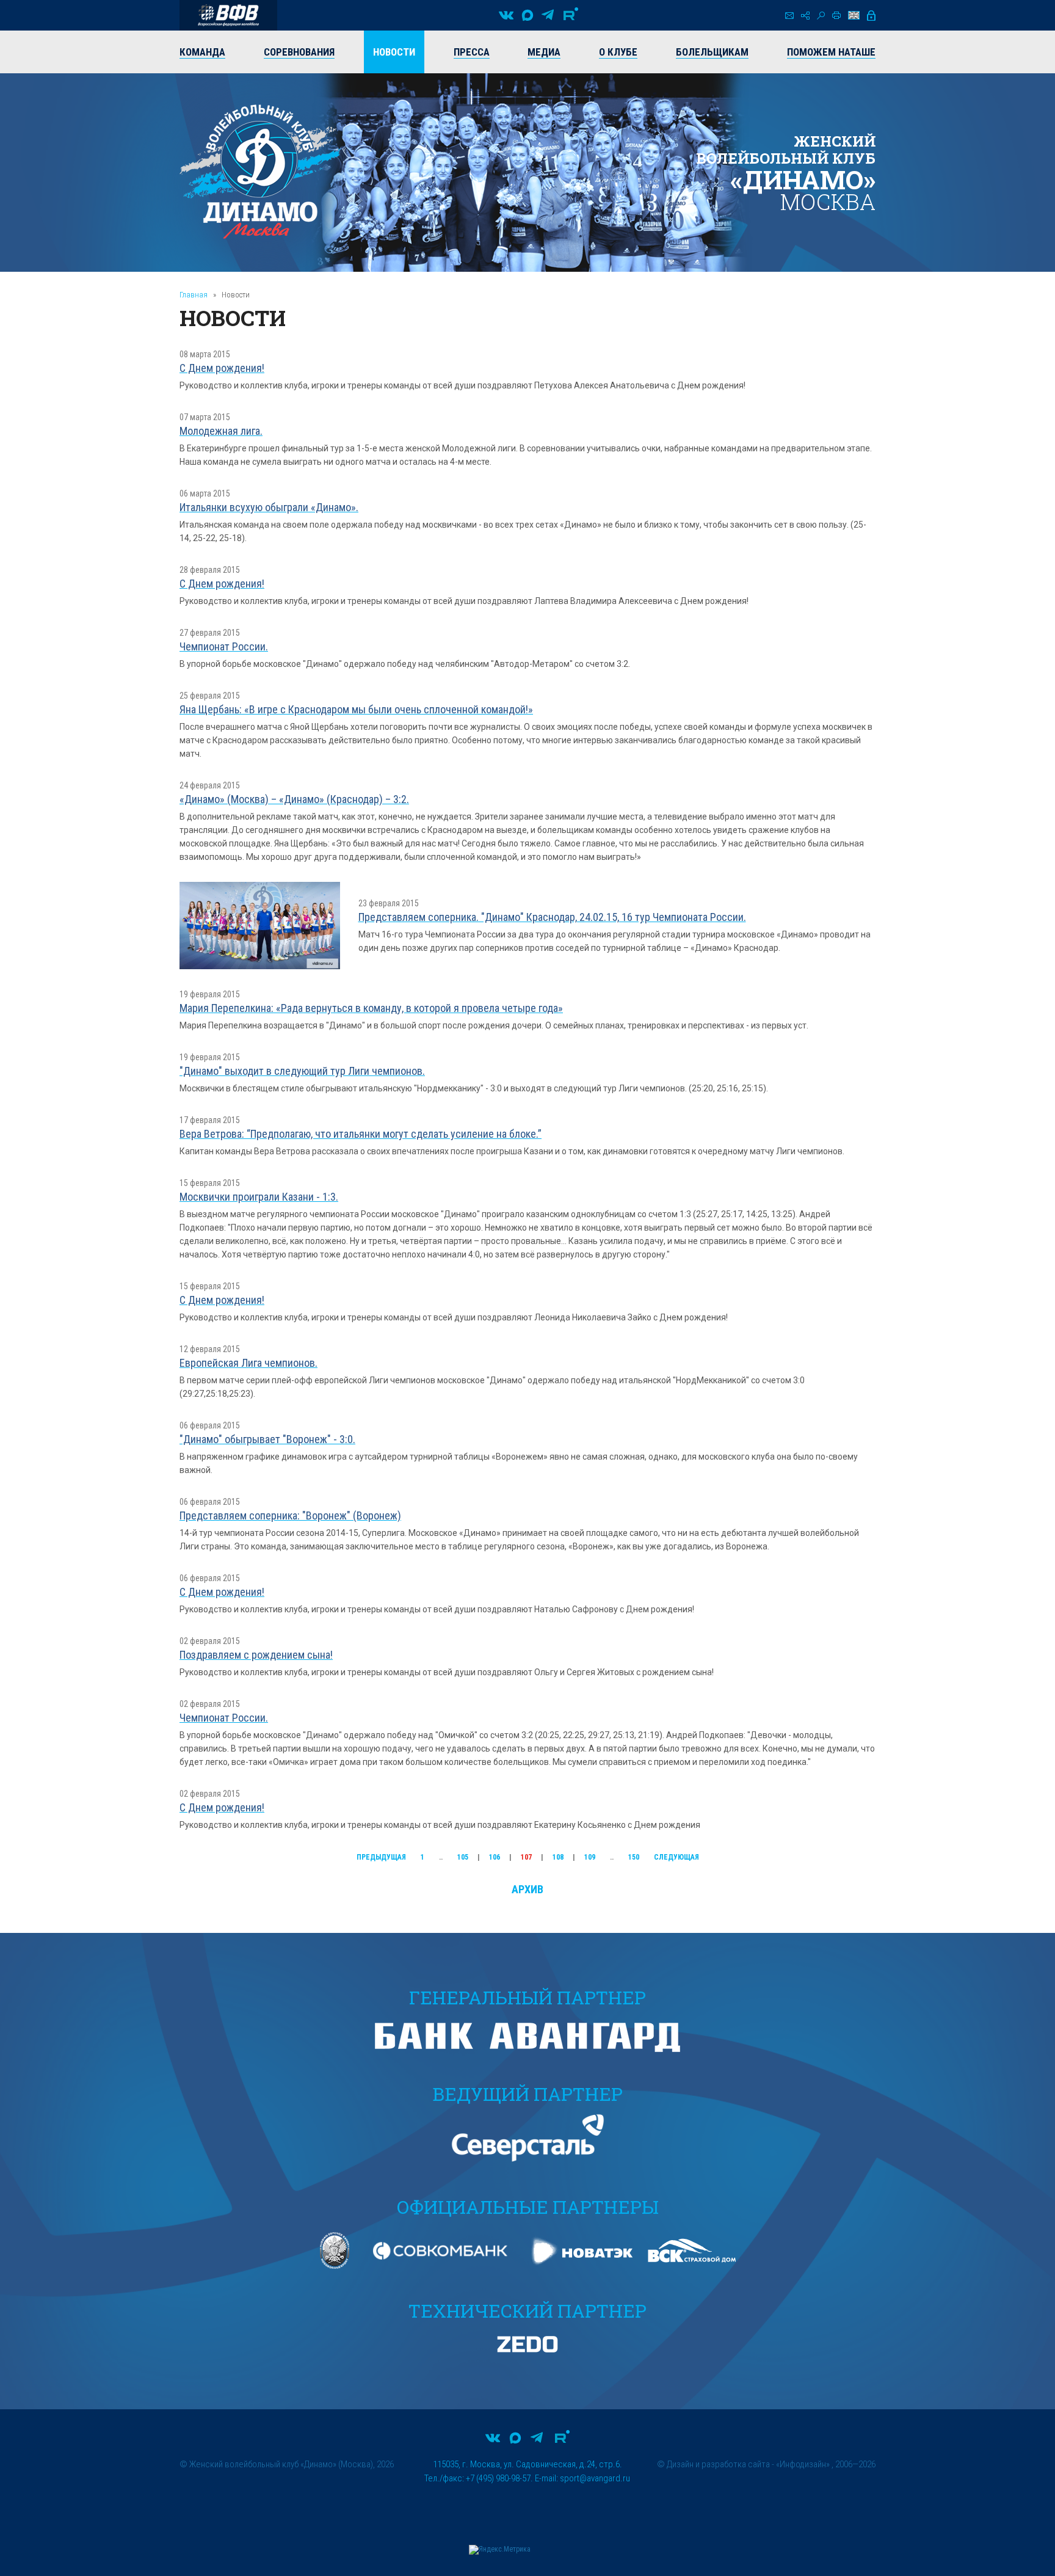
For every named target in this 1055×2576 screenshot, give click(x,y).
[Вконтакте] (506, 15)
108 (558, 1857)
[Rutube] (571, 15)
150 (634, 1857)
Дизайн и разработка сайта (718, 2464)
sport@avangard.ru (595, 2478)
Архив (527, 1889)
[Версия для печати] (836, 15)
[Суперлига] (228, 15)
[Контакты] (789, 16)
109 (590, 1857)
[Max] (527, 15)
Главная (194, 295)
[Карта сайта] (805, 16)
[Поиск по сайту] (821, 16)
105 (463, 1857)
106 (495, 1857)
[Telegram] (548, 15)
